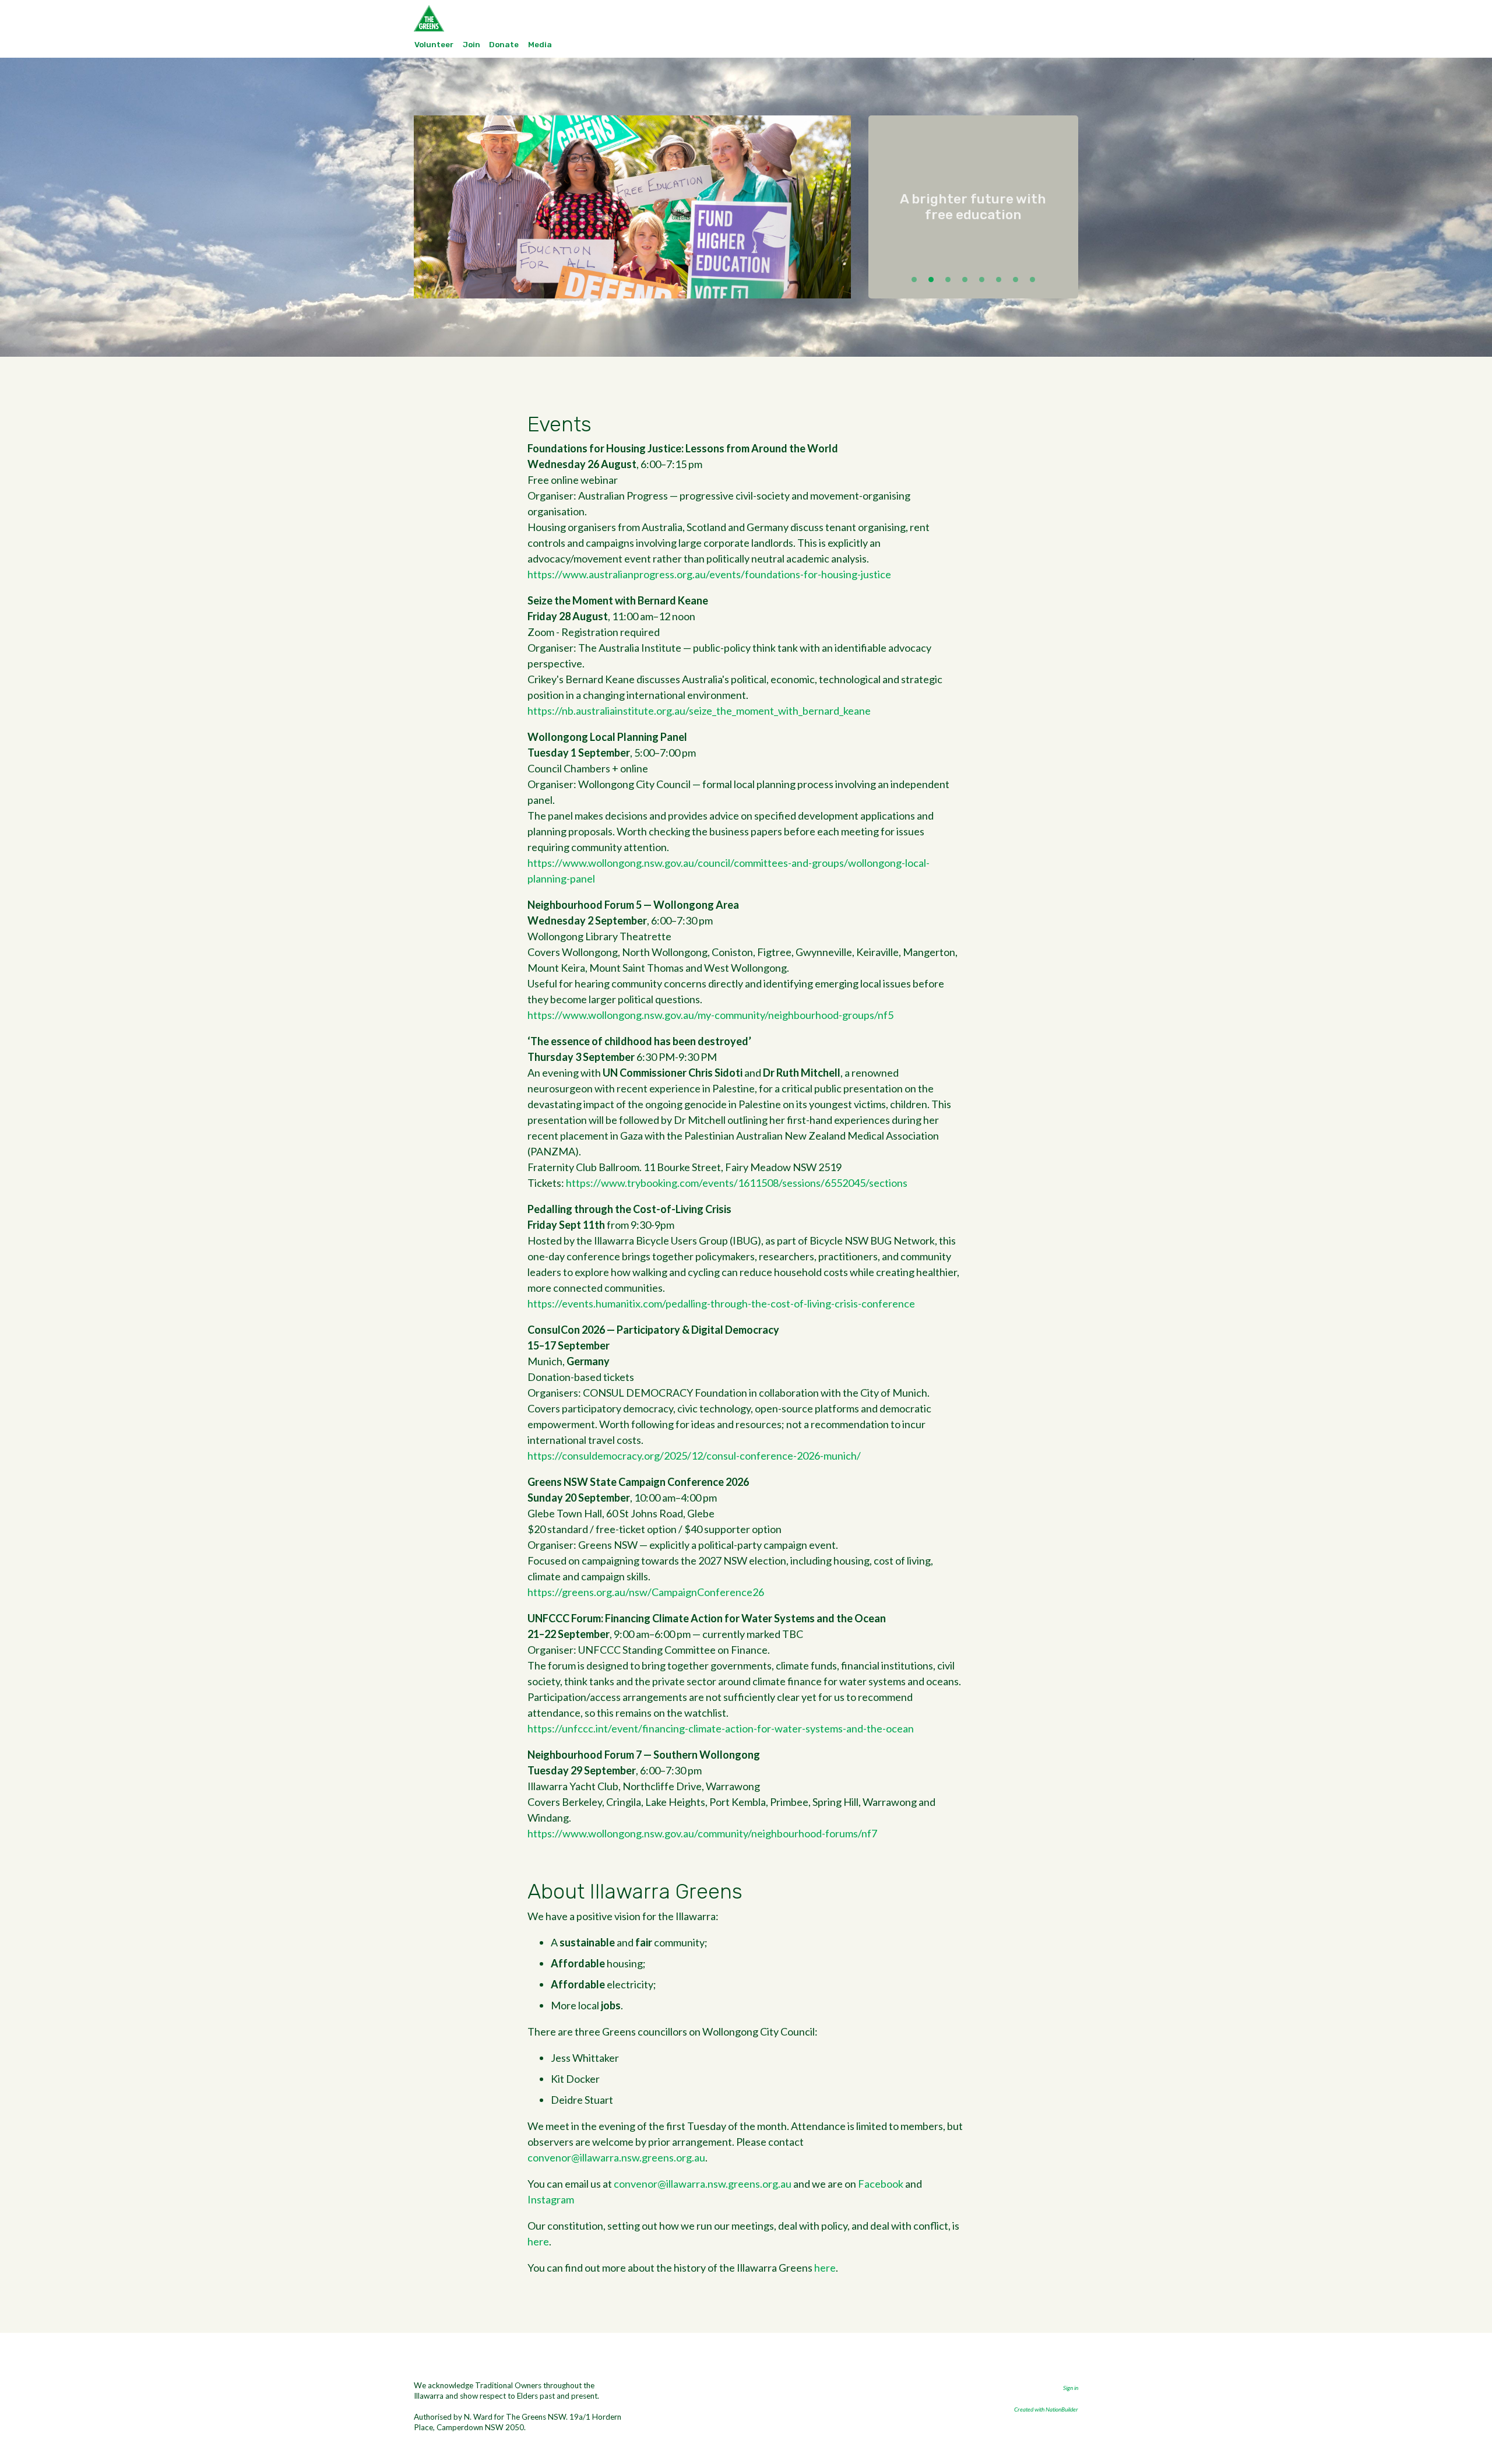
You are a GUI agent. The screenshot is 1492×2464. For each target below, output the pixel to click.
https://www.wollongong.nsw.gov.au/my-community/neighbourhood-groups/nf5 (710, 1015)
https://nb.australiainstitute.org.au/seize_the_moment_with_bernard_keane (699, 711)
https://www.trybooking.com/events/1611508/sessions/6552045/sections (737, 1183)
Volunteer (434, 44)
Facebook (881, 2184)
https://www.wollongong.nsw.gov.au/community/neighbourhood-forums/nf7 (702, 1833)
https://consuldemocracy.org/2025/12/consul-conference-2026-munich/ (694, 1456)
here (538, 2241)
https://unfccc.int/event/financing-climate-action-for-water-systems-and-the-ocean (721, 1728)
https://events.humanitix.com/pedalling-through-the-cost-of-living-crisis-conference (721, 1303)
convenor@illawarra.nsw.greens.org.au (616, 2157)
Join (471, 44)
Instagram (551, 2199)
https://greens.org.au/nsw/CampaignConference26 (646, 1592)
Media (540, 44)
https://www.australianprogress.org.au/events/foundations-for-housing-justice (709, 574)
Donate (504, 44)
